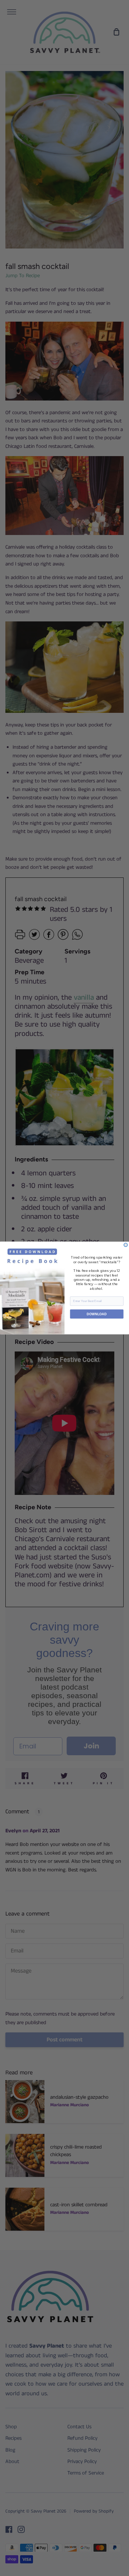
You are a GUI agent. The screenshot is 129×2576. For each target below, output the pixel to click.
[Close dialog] (126, 1245)
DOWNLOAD (97, 1314)
